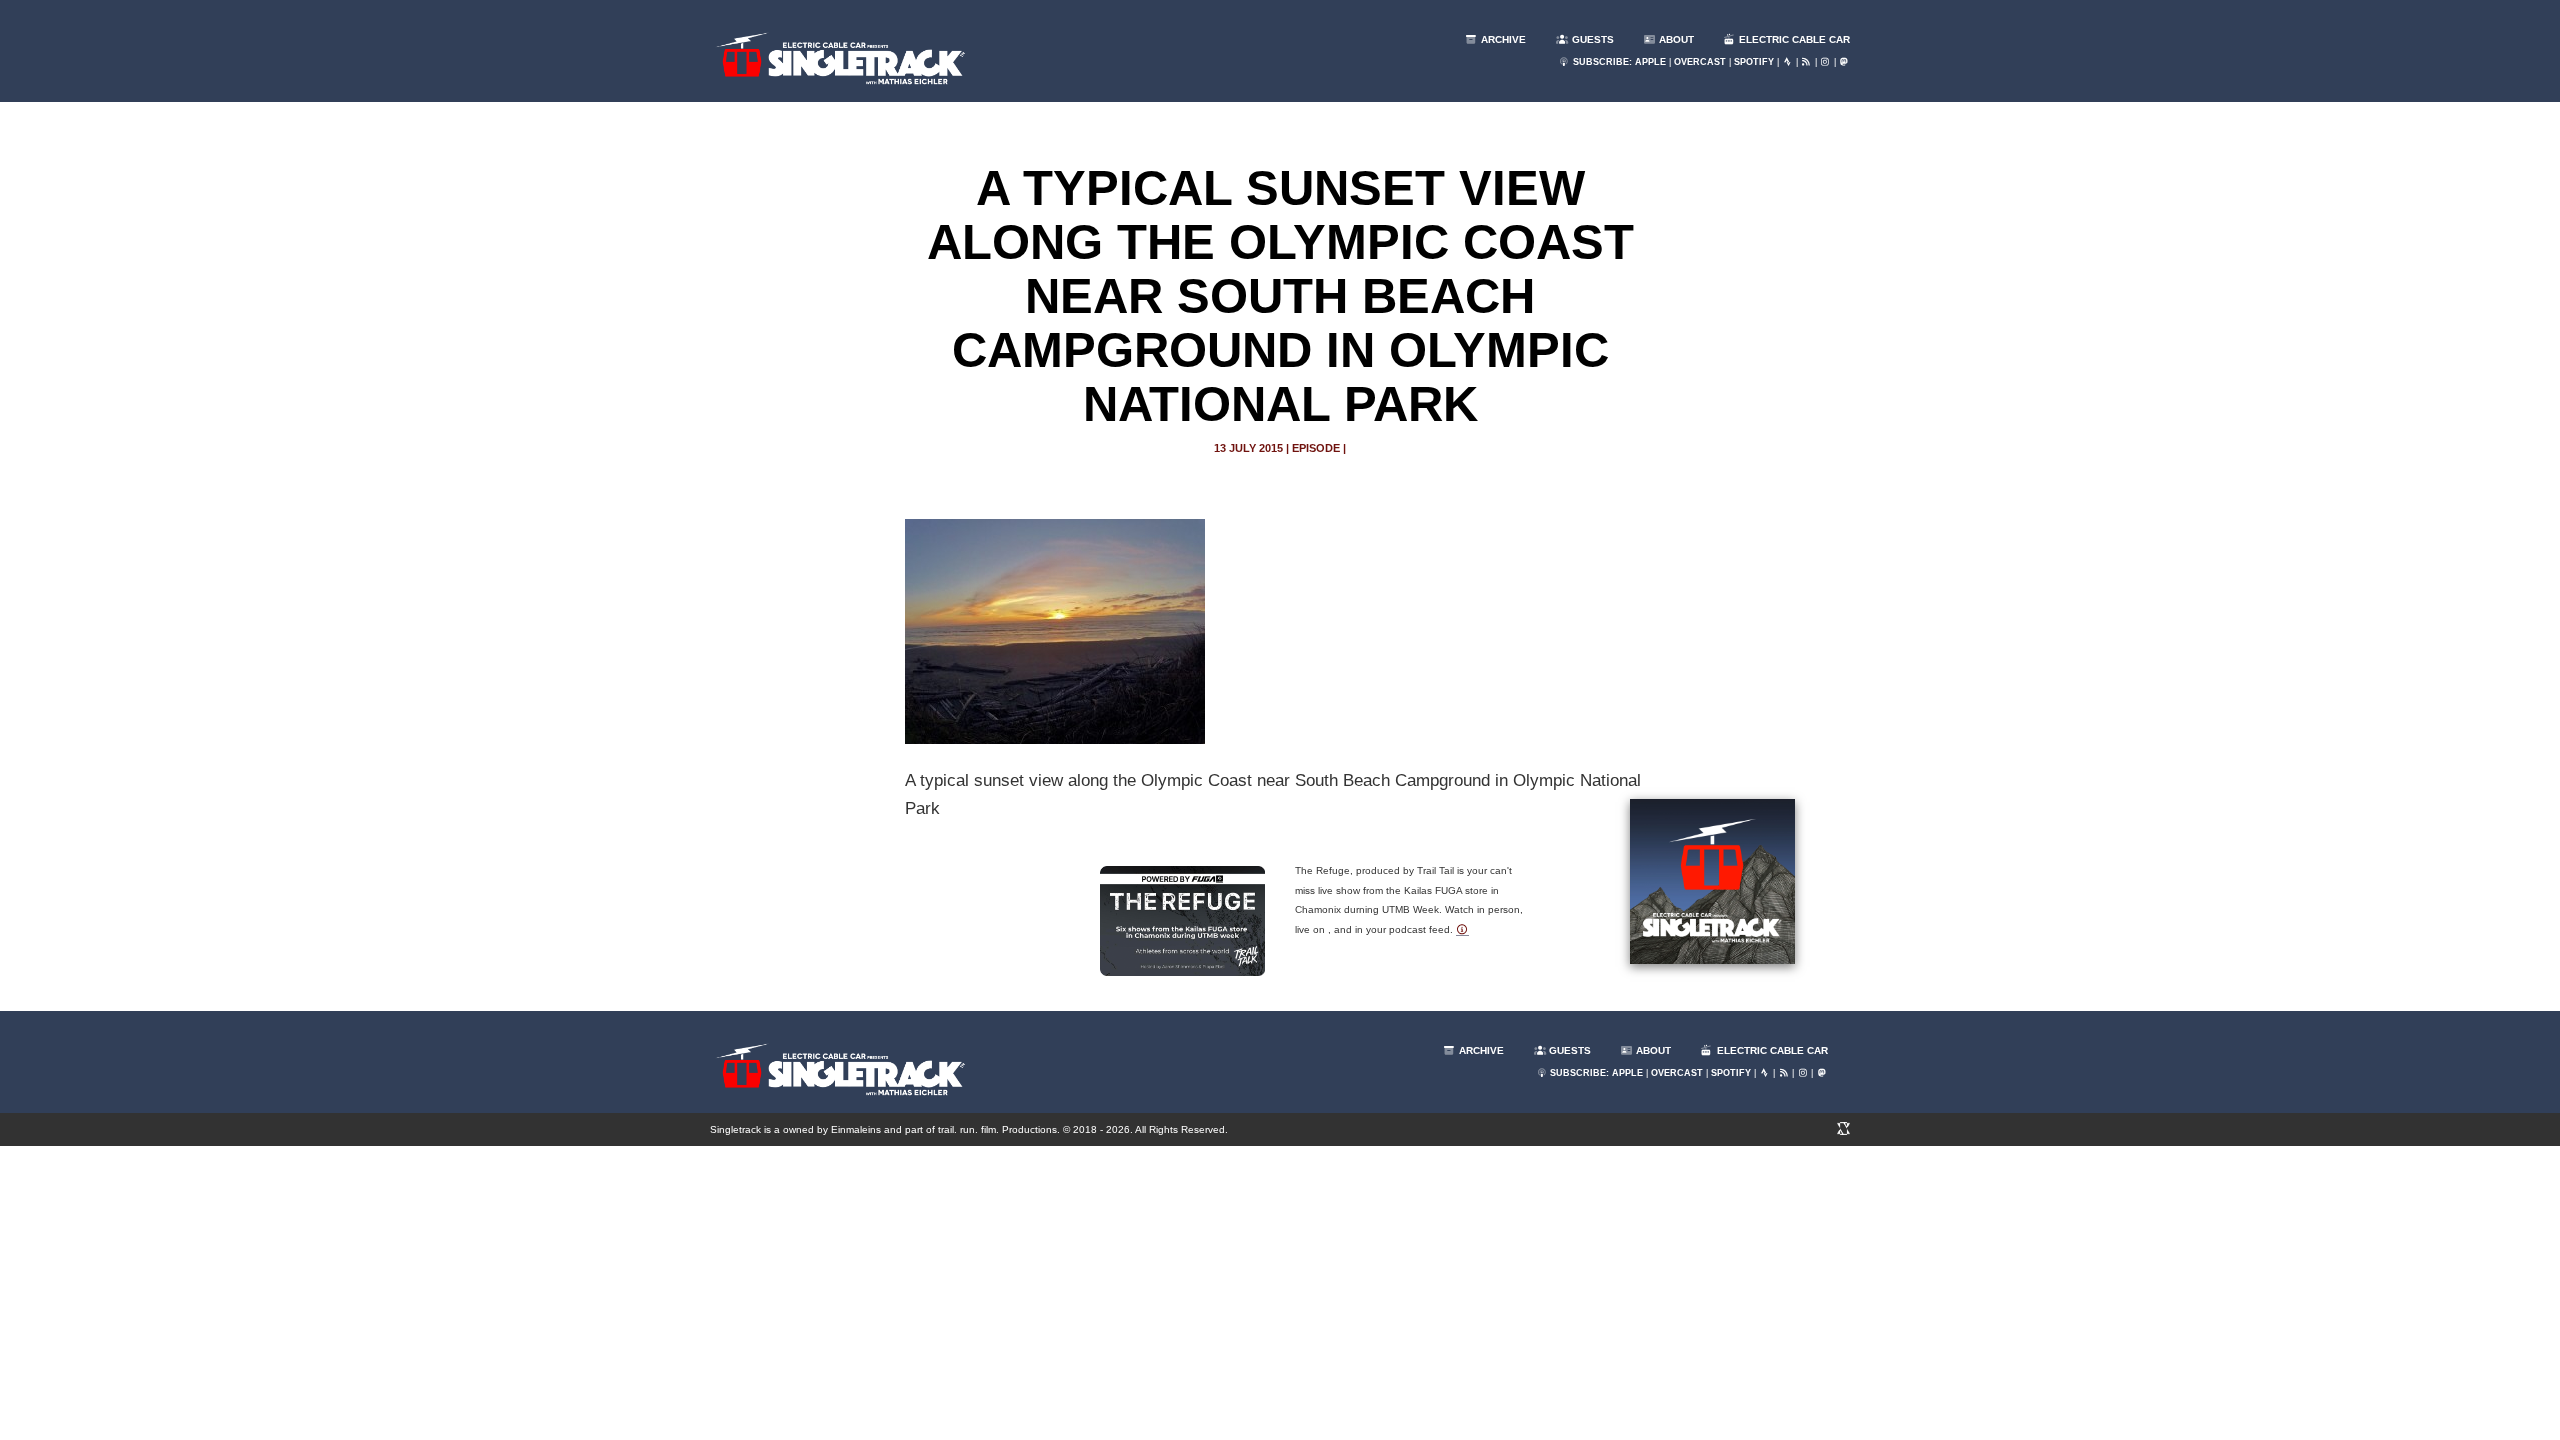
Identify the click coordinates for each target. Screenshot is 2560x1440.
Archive (1502, 39)
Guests (1591, 39)
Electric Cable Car (1793, 39)
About (1675, 39)
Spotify (1754, 62)
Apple (1650, 62)
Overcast (1700, 62)
